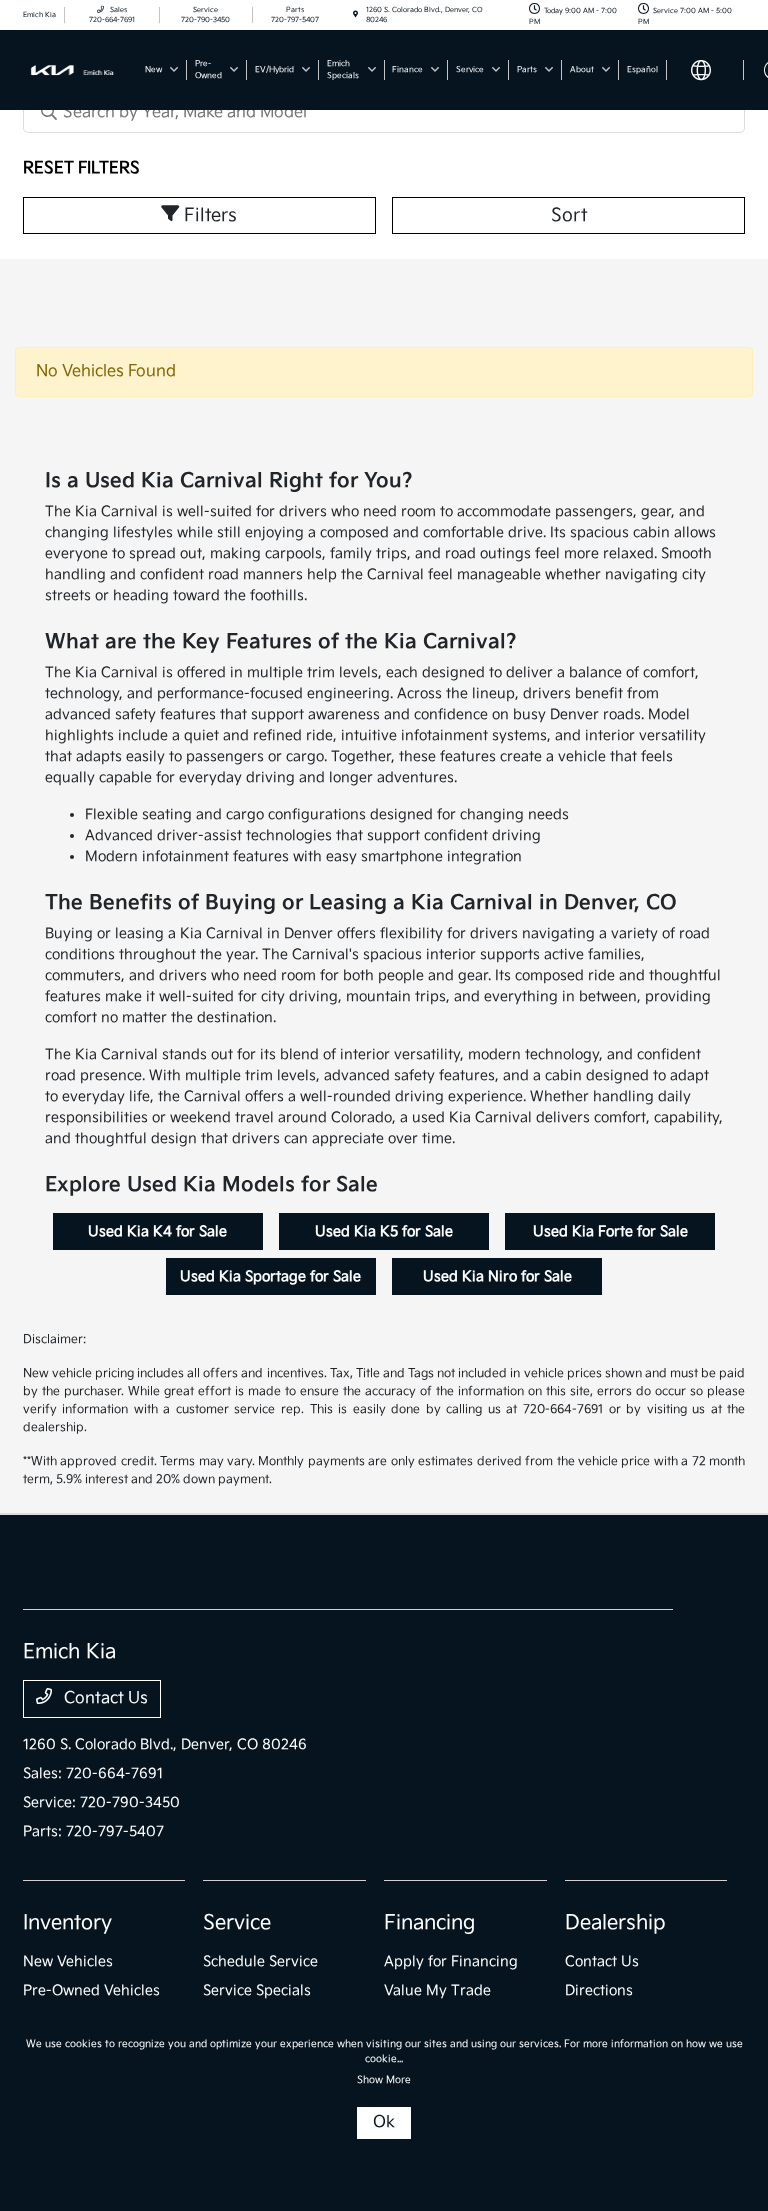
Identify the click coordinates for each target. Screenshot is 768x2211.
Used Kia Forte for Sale (610, 1231)
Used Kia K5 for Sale (384, 1231)
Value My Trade (437, 1990)
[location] (355, 15)
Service (237, 1923)
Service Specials (257, 1990)
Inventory (67, 1923)
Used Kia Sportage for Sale (270, 1276)
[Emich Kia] (77, 69)
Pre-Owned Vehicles (91, 1990)
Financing (429, 1923)
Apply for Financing (451, 1961)
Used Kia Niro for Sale (497, 1276)
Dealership (615, 1923)
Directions (599, 1990)
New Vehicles (68, 1961)
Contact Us (104, 1698)
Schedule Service (260, 1961)
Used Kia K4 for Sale (157, 1231)
